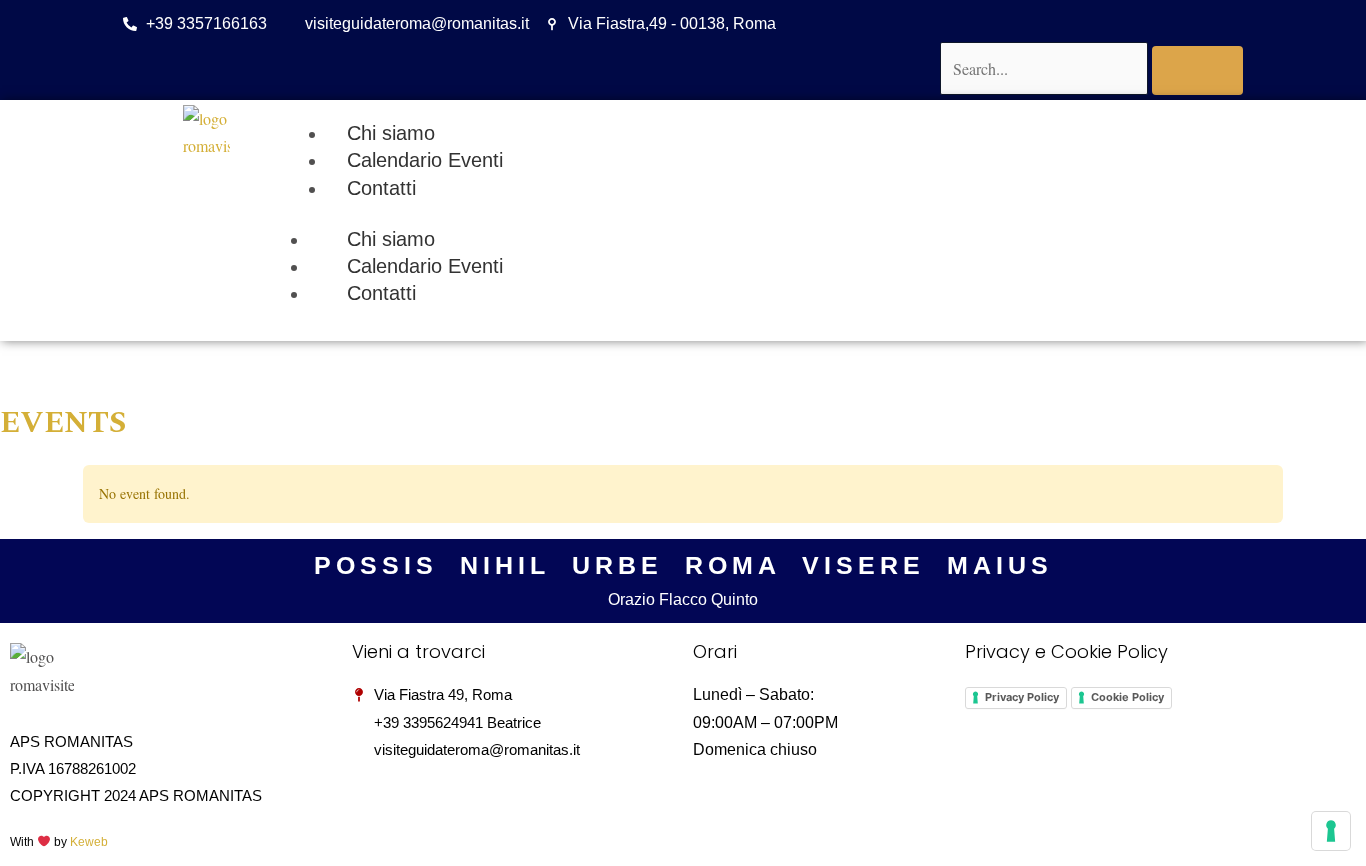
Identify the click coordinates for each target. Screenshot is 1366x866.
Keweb (89, 842)
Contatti (381, 293)
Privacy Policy (1022, 697)
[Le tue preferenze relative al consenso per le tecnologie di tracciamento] (1331, 831)
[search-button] (1197, 70)
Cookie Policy (1127, 697)
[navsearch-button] (953, 21)
